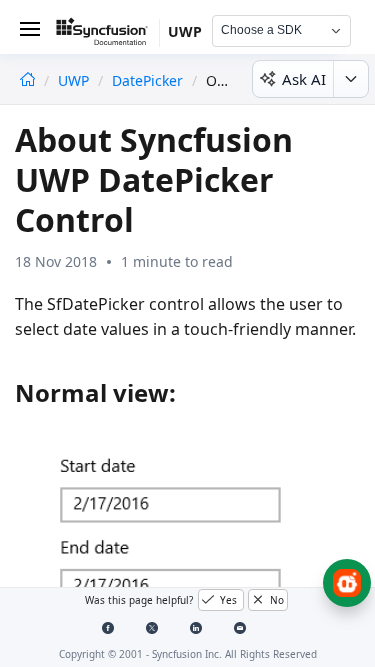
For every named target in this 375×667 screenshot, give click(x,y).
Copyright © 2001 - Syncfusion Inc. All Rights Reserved (188, 654)
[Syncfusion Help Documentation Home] (108, 35)
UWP (75, 80)
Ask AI (304, 79)
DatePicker (147, 80)
